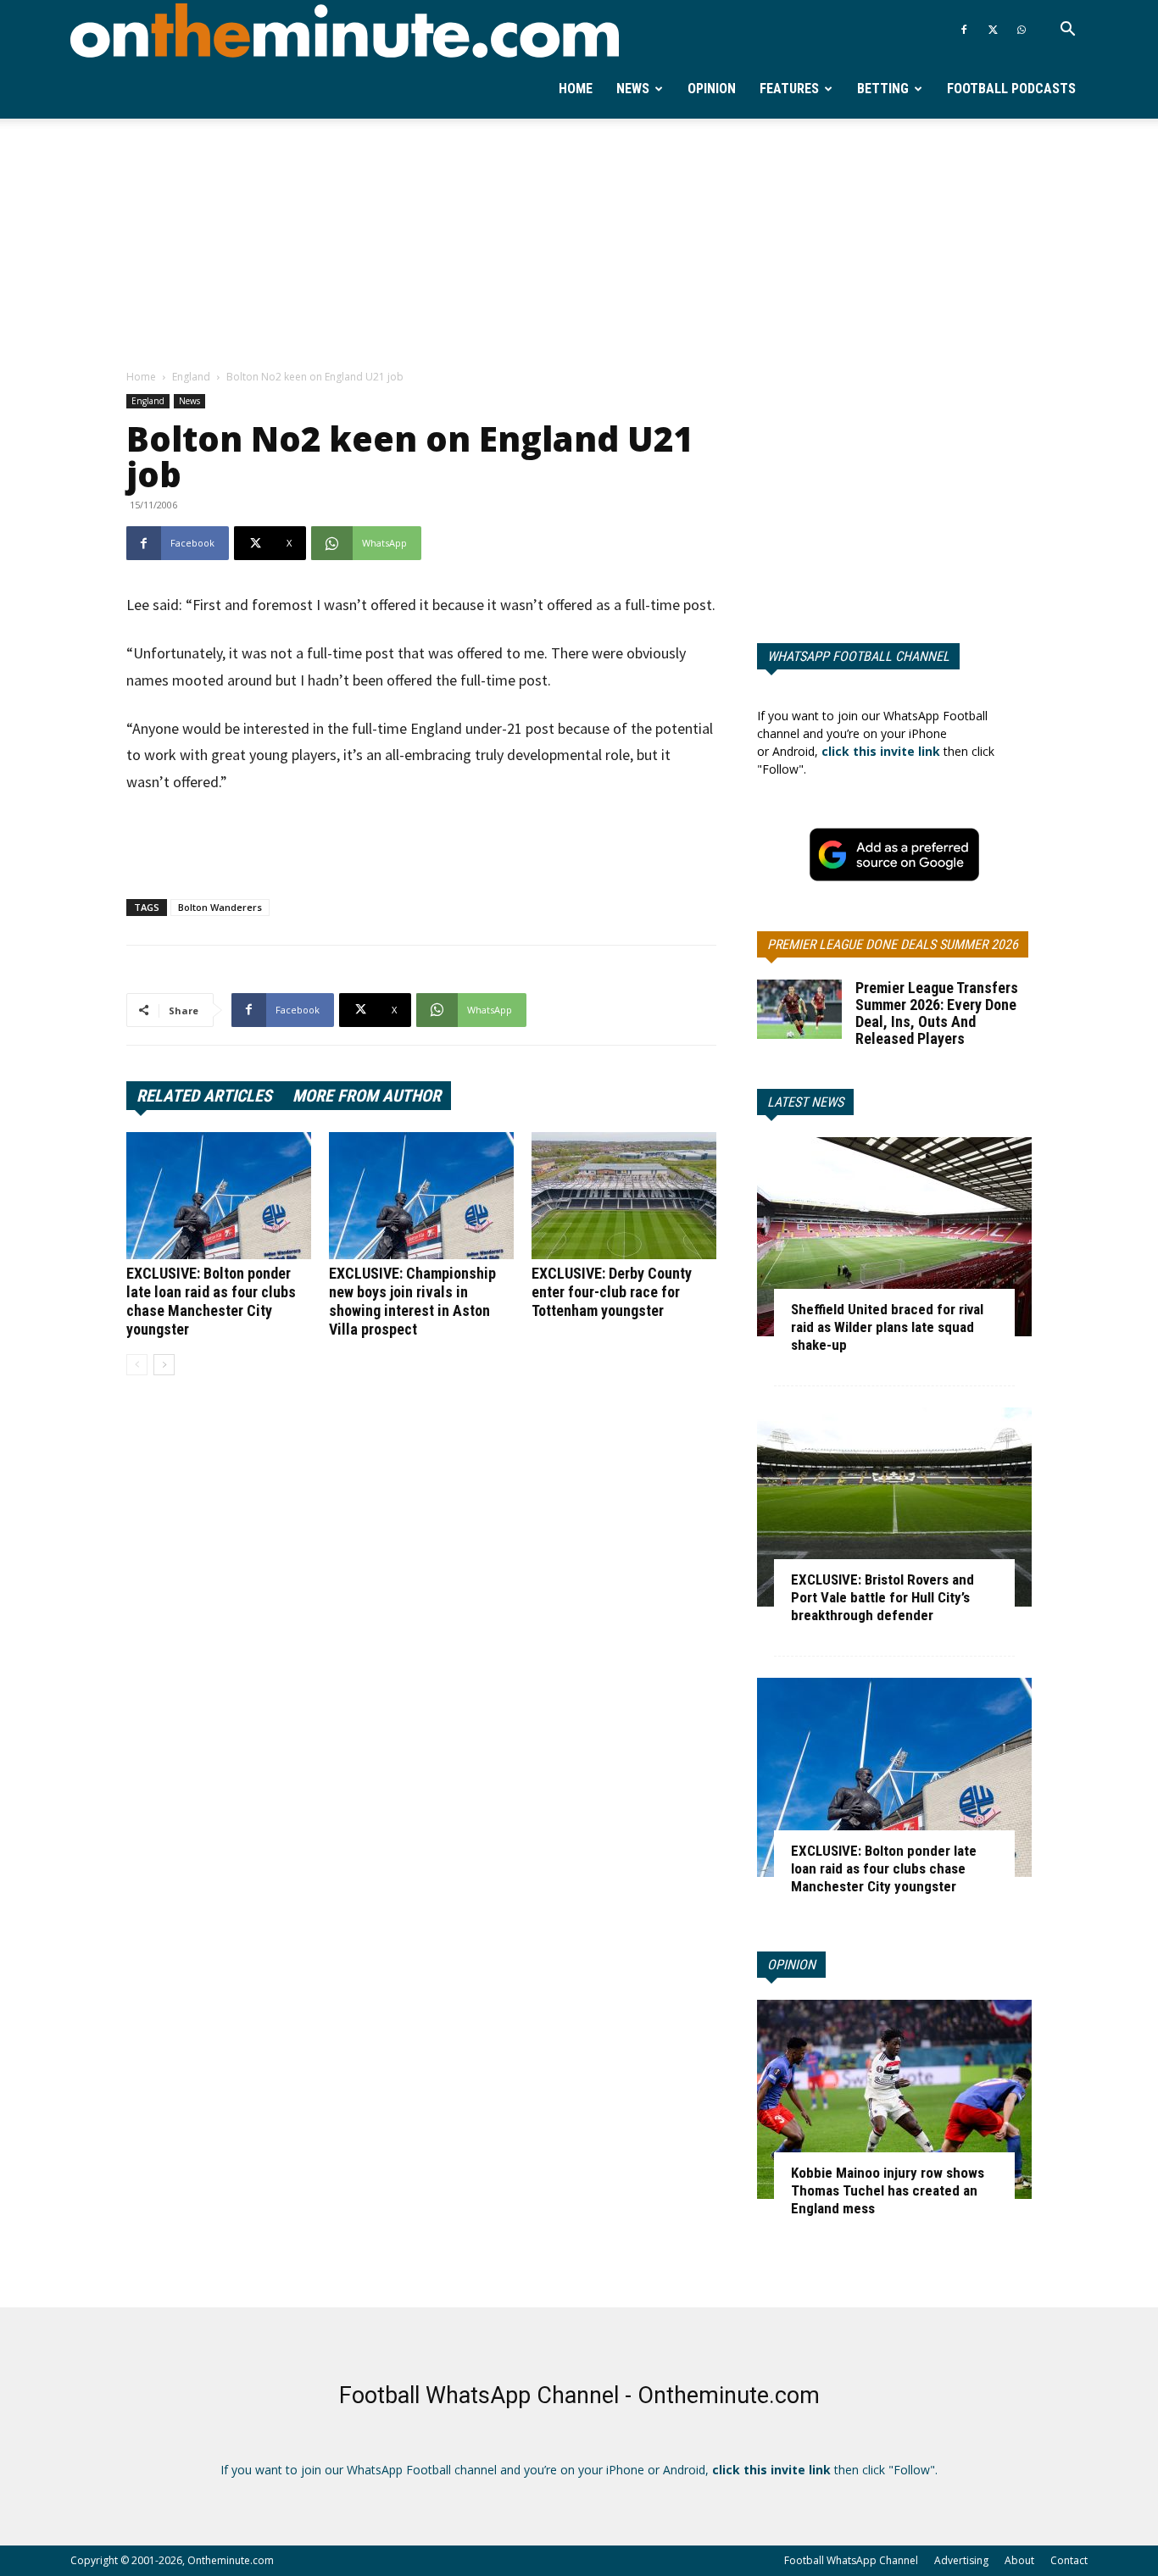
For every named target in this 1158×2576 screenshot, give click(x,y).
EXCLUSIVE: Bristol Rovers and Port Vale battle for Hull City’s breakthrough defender (882, 1597)
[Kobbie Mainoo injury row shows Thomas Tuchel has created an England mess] (894, 2099)
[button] (1067, 31)
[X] (993, 30)
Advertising (961, 2560)
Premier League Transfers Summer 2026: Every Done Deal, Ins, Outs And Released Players (937, 1013)
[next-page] (164, 1365)
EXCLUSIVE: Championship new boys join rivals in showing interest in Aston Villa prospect (412, 1301)
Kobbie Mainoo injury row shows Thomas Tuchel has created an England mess (888, 2190)
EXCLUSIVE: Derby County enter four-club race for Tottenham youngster (612, 1292)
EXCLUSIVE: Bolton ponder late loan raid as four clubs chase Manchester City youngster (211, 1301)
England (191, 377)
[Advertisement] (579, 245)
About (1019, 2560)
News (633, 89)
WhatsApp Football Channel (858, 656)
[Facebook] (964, 30)
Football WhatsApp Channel (851, 2560)
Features (789, 89)
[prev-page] (137, 1365)
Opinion (712, 89)
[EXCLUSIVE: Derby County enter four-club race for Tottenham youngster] (624, 1196)
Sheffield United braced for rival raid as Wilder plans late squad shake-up (887, 1327)
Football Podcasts (1011, 89)
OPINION (791, 1965)
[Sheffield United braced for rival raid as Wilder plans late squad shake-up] (894, 1237)
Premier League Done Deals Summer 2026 (893, 944)
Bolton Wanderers (220, 907)
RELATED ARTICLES (204, 1096)
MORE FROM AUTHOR (367, 1096)
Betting (883, 89)
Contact (1069, 2560)
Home (576, 89)
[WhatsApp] (1022, 30)
